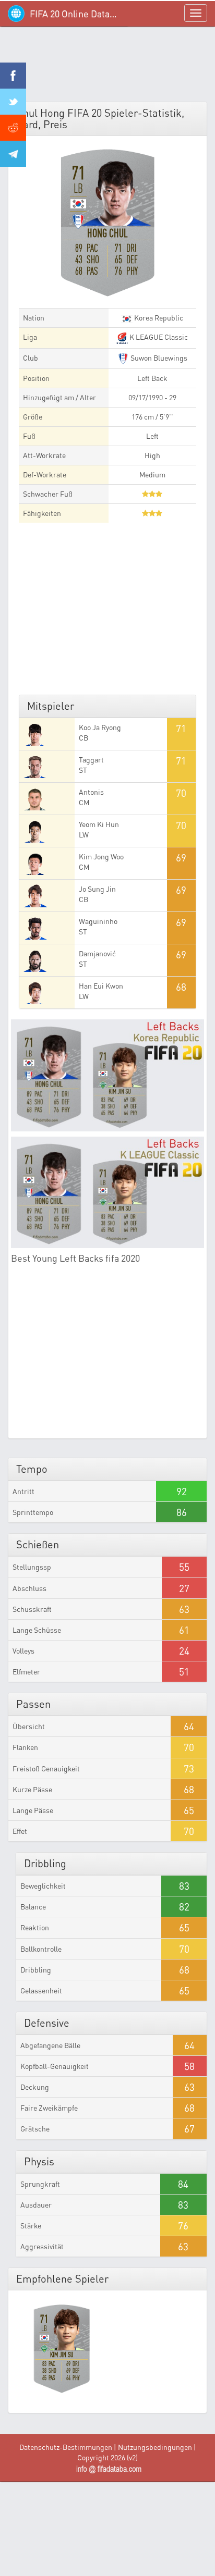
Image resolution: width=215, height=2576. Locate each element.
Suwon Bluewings (158, 358)
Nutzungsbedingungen (155, 2447)
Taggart (91, 760)
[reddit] (13, 128)
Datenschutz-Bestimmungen (66, 2447)
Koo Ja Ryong (100, 727)
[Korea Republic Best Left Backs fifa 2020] (107, 1075)
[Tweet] (13, 102)
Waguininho (98, 921)
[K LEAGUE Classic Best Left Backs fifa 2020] (107, 1193)
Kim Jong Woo (101, 856)
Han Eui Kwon (101, 986)
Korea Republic (158, 318)
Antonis (91, 792)
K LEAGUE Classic (158, 337)
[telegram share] (13, 154)
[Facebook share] (13, 76)
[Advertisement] (107, 68)
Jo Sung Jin (97, 889)
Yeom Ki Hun (99, 824)
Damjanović (97, 953)
